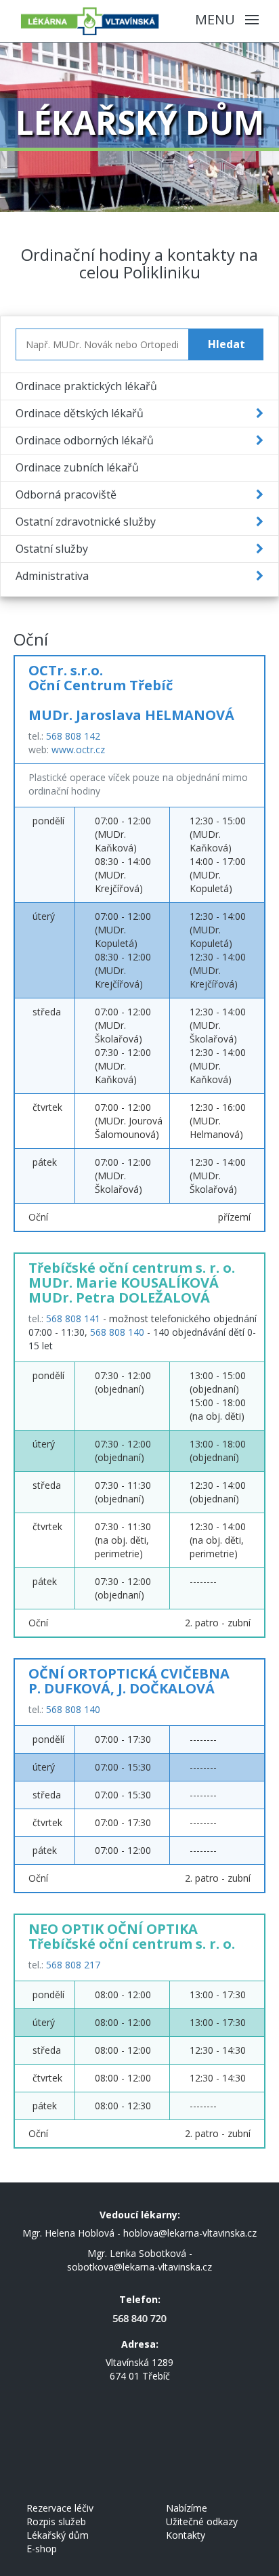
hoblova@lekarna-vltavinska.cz (190, 2233)
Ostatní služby (52, 549)
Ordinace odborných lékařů (85, 440)
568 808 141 (73, 1318)
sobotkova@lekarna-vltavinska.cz (139, 2267)
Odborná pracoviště (66, 494)
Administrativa (52, 576)
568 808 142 (73, 736)
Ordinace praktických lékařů (86, 386)
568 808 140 (117, 1332)
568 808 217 (73, 1965)
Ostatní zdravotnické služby (86, 522)
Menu (217, 19)
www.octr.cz (78, 749)
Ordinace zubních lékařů (77, 467)
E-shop (42, 2549)
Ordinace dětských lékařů (80, 413)
